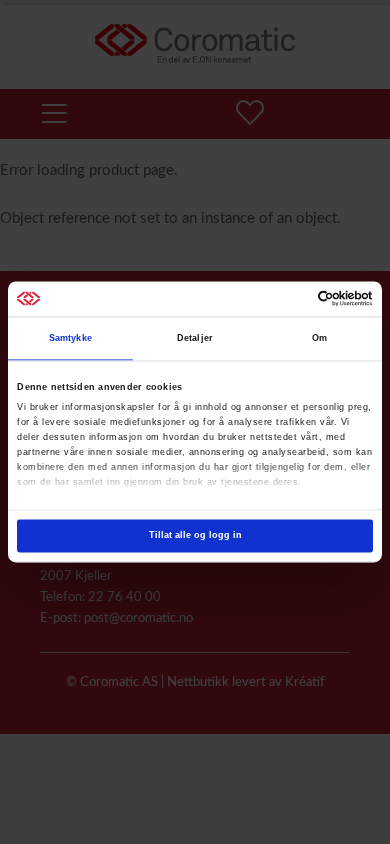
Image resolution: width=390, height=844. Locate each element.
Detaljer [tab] (195, 339)
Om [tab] (319, 339)
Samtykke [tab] (70, 339)
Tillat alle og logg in (195, 536)
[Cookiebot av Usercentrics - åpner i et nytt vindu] (285, 299)
